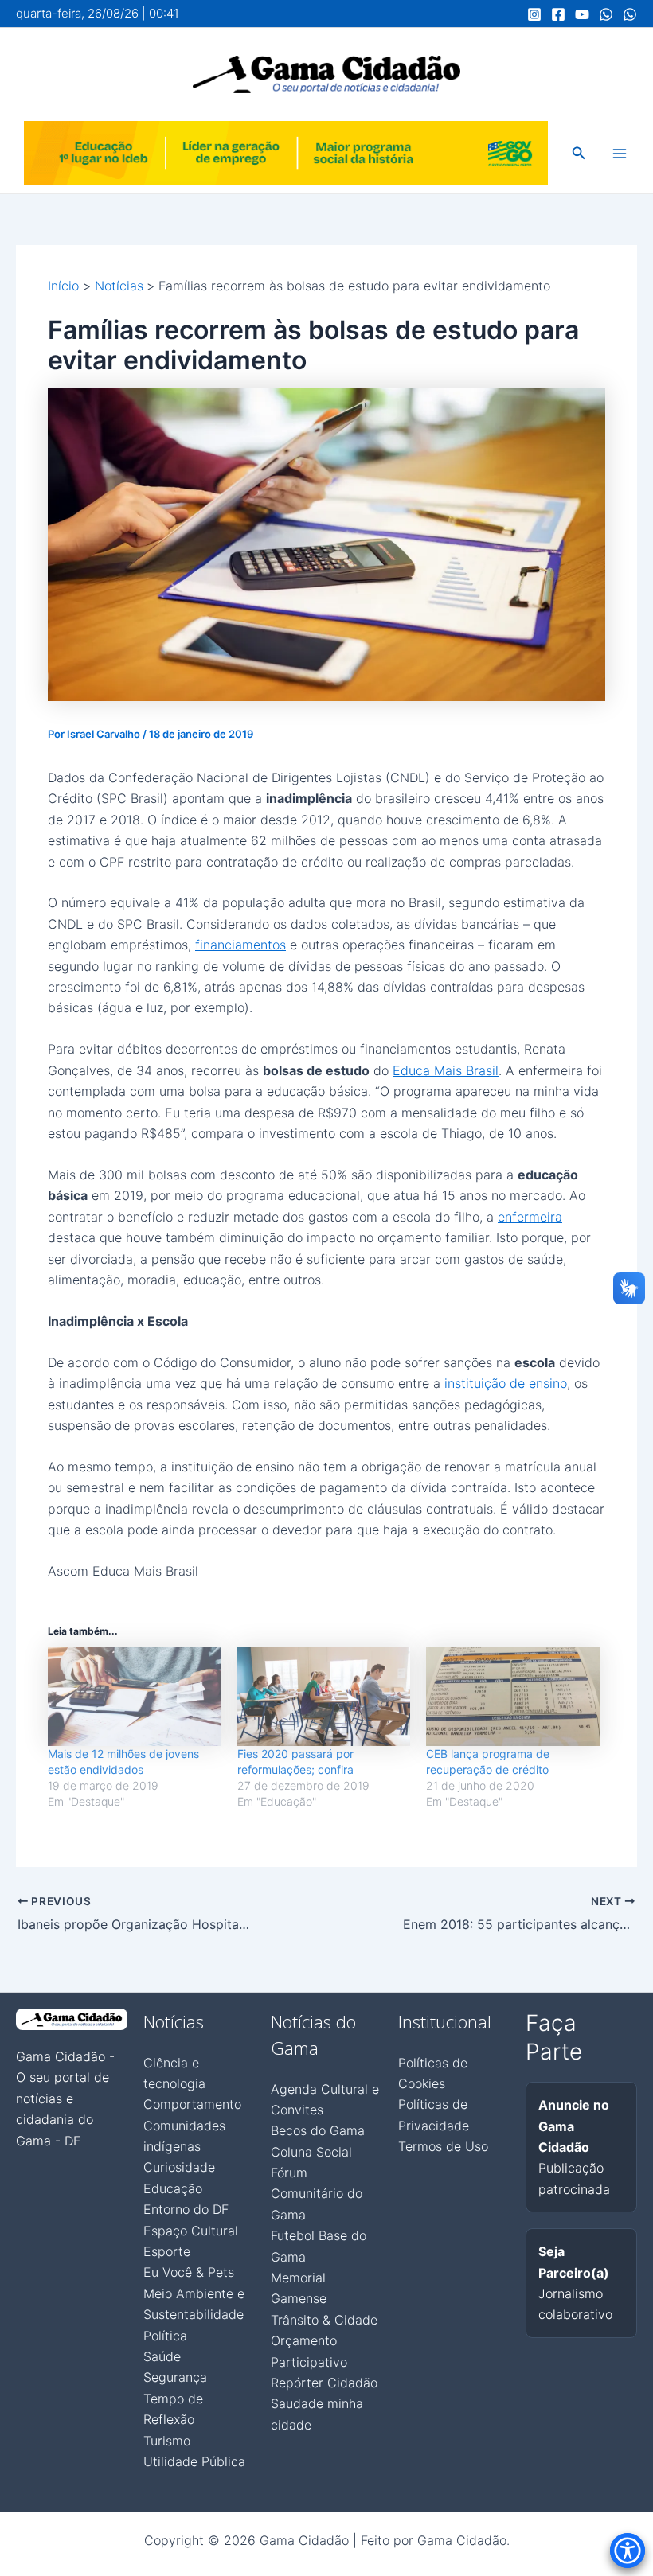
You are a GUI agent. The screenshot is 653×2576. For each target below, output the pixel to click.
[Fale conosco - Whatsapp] (630, 14)
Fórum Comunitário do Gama (317, 2194)
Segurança (175, 2377)
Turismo (167, 2441)
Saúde (162, 2356)
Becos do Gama (318, 2130)
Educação (173, 2188)
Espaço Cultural (191, 2231)
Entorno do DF (186, 2209)
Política (165, 2336)
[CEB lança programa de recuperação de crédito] (513, 1697)
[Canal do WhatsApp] (606, 14)
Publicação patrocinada (574, 2147)
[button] (579, 153)
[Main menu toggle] (620, 154)
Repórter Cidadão (324, 2383)
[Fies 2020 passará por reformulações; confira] (324, 1697)
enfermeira (530, 1217)
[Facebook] (558, 14)
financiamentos (240, 945)
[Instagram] (534, 14)
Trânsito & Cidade (324, 2320)
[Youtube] (582, 14)
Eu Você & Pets (189, 2272)
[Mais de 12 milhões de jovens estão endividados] (135, 1697)
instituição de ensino (506, 1383)
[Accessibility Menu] (628, 2551)
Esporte (167, 2251)
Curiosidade (179, 2167)
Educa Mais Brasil (446, 1070)
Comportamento (192, 2104)
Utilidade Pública (194, 2461)
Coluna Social (311, 2152)
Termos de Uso (443, 2146)
